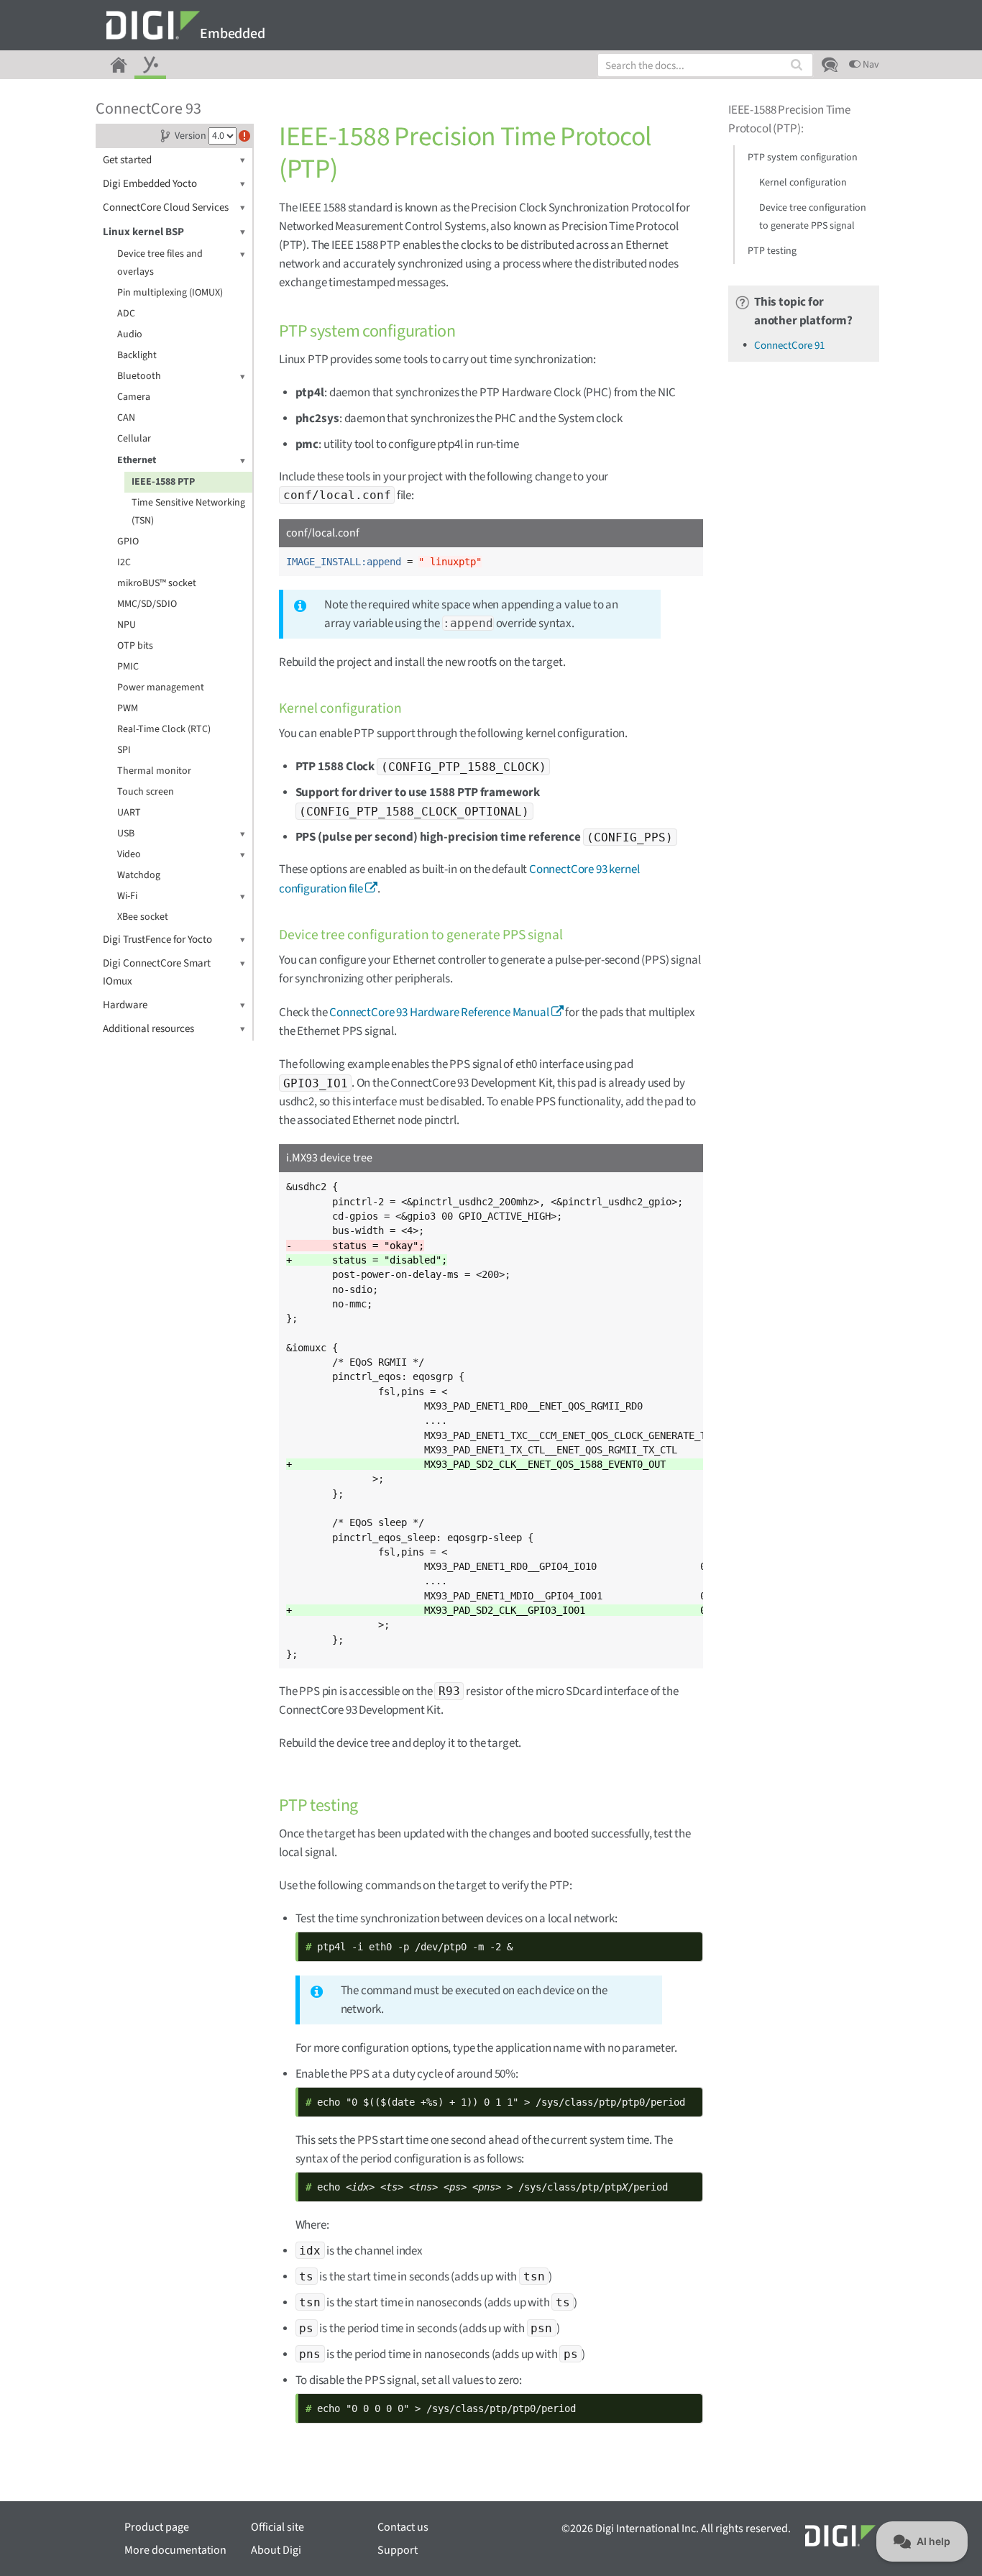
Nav (870, 65)
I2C (124, 562)
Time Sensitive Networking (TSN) (188, 512)
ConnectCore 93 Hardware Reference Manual (439, 1013)
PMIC (128, 667)
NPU (127, 625)
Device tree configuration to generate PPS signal (813, 217)
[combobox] (705, 65)
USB (126, 833)
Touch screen (146, 792)
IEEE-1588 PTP (163, 482)
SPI (124, 750)
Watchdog (139, 875)
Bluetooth (139, 376)
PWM (128, 708)
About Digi (276, 2550)
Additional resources (148, 1029)
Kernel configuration (803, 183)
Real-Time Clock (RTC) (164, 729)
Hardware (125, 1005)
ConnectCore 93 (148, 109)
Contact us (403, 2527)
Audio (130, 334)
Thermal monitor (154, 771)
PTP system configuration (803, 157)
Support (398, 2550)
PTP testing (772, 251)
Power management (161, 688)
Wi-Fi (127, 896)
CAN (126, 418)
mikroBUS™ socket (157, 583)
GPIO (128, 542)
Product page (157, 2527)
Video (129, 854)
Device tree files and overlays (160, 263)
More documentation (175, 2550)
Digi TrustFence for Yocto (157, 940)
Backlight (137, 355)
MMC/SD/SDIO (147, 604)
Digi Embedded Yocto (150, 184)
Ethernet (137, 460)
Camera (134, 397)
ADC (126, 314)
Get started (127, 160)
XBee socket (143, 917)
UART (129, 813)
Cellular (134, 439)
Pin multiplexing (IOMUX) (170, 293)
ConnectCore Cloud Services (166, 207)
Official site (277, 2527)
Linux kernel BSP (143, 232)
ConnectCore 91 (789, 346)
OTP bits (135, 646)
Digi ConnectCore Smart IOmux (157, 972)
